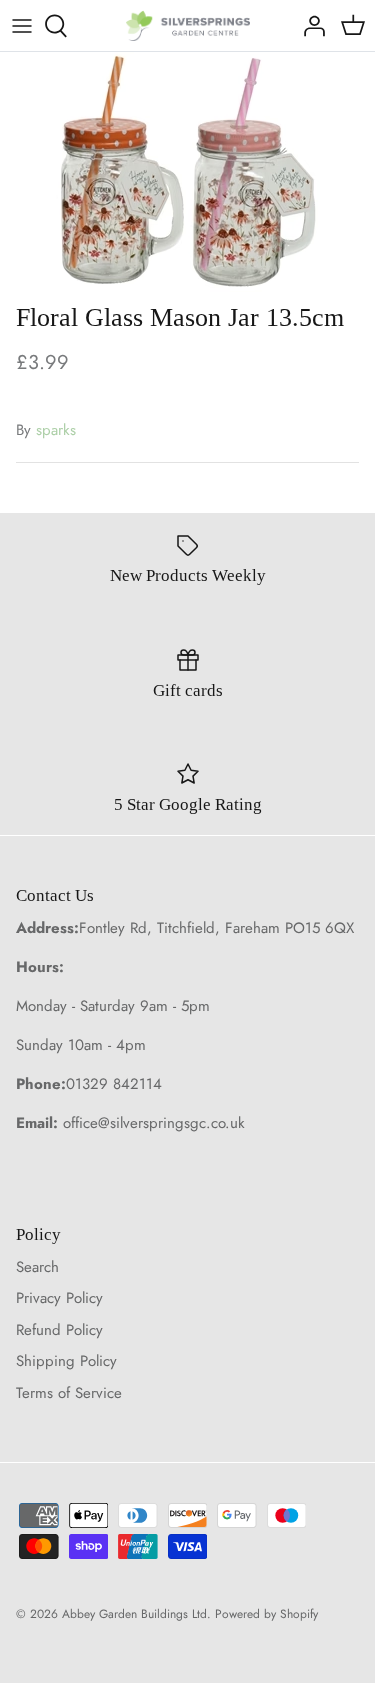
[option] (187, 172)
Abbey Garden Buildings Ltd (134, 1614)
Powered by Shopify (266, 1614)
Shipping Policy (66, 1361)
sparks (56, 430)
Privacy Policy (59, 1298)
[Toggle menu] (22, 26)
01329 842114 (114, 1084)
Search (37, 1267)
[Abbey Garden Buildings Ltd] (187, 25)
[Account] (309, 26)
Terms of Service (69, 1393)
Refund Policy (59, 1330)
